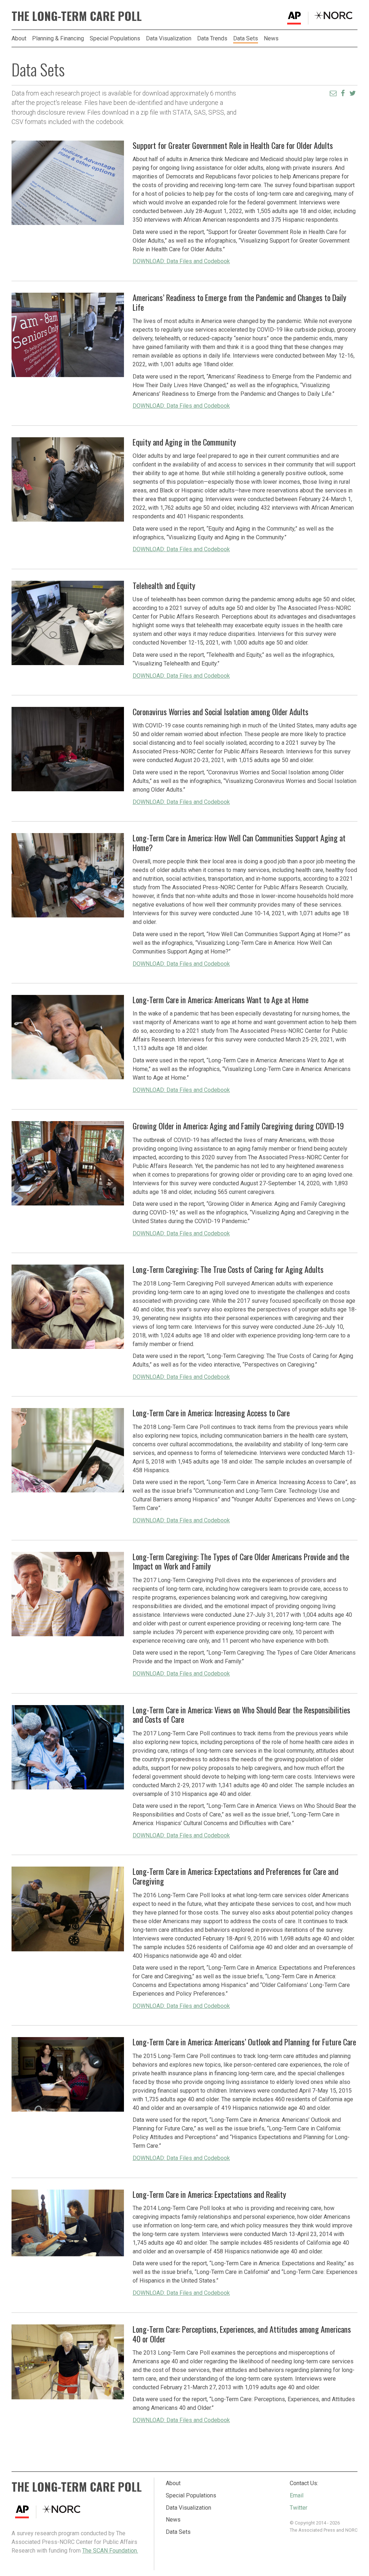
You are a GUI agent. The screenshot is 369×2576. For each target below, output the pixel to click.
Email (297, 2495)
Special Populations (115, 39)
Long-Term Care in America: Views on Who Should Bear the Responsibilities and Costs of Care (241, 1714)
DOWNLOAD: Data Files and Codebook (181, 261)
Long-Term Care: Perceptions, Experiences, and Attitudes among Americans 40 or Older (242, 2334)
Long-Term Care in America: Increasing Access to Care (211, 1413)
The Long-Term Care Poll (77, 16)
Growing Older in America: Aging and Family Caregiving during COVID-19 (238, 1126)
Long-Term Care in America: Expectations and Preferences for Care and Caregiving (235, 1876)
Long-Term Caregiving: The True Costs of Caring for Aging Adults (228, 1269)
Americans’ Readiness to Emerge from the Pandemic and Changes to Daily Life (239, 302)
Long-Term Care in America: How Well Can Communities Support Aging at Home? (239, 842)
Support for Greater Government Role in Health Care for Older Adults (233, 145)
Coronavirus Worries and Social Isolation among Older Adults (221, 711)
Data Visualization (169, 39)
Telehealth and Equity (164, 585)
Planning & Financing (58, 39)
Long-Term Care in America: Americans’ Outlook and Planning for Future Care (244, 2042)
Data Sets (246, 39)
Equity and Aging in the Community (184, 442)
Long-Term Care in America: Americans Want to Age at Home (221, 999)
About (19, 39)
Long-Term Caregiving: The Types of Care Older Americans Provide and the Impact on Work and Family (241, 1561)
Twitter (299, 2508)
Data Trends (212, 39)
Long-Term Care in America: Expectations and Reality (209, 2194)
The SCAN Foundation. (110, 2551)
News (271, 39)
